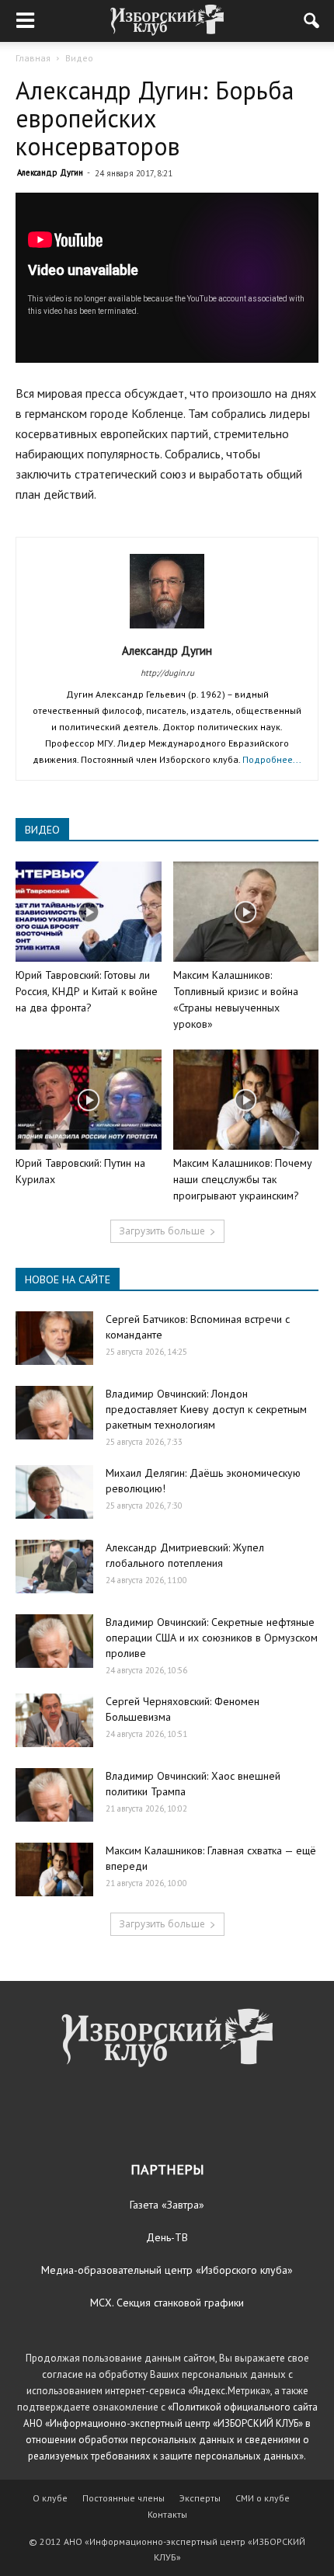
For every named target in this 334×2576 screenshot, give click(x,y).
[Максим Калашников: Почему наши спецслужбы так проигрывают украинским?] (246, 1100)
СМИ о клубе (263, 2498)
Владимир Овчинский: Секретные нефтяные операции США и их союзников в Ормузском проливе (212, 1638)
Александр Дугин (50, 172)
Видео (79, 58)
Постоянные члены (124, 2498)
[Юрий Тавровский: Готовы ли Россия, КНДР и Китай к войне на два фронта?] (89, 912)
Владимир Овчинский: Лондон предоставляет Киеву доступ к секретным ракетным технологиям (206, 1409)
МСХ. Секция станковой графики (167, 2303)
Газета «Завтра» (167, 2205)
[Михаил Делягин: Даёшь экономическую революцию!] (54, 1492)
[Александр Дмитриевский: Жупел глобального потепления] (54, 1566)
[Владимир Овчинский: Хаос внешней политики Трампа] (54, 1795)
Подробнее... (272, 759)
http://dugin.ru (167, 673)
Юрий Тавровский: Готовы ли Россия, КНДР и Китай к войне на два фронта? (87, 991)
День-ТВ (167, 2237)
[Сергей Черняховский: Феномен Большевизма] (54, 1720)
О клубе (50, 2498)
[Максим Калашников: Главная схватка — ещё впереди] (54, 1869)
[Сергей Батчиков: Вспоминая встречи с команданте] (54, 1338)
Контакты (167, 2514)
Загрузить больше (162, 1231)
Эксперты (200, 2498)
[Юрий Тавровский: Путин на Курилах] (89, 1100)
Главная (33, 58)
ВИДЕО (42, 830)
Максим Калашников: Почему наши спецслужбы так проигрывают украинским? (243, 1179)
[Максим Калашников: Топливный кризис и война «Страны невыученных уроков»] (246, 912)
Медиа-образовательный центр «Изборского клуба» (167, 2270)
